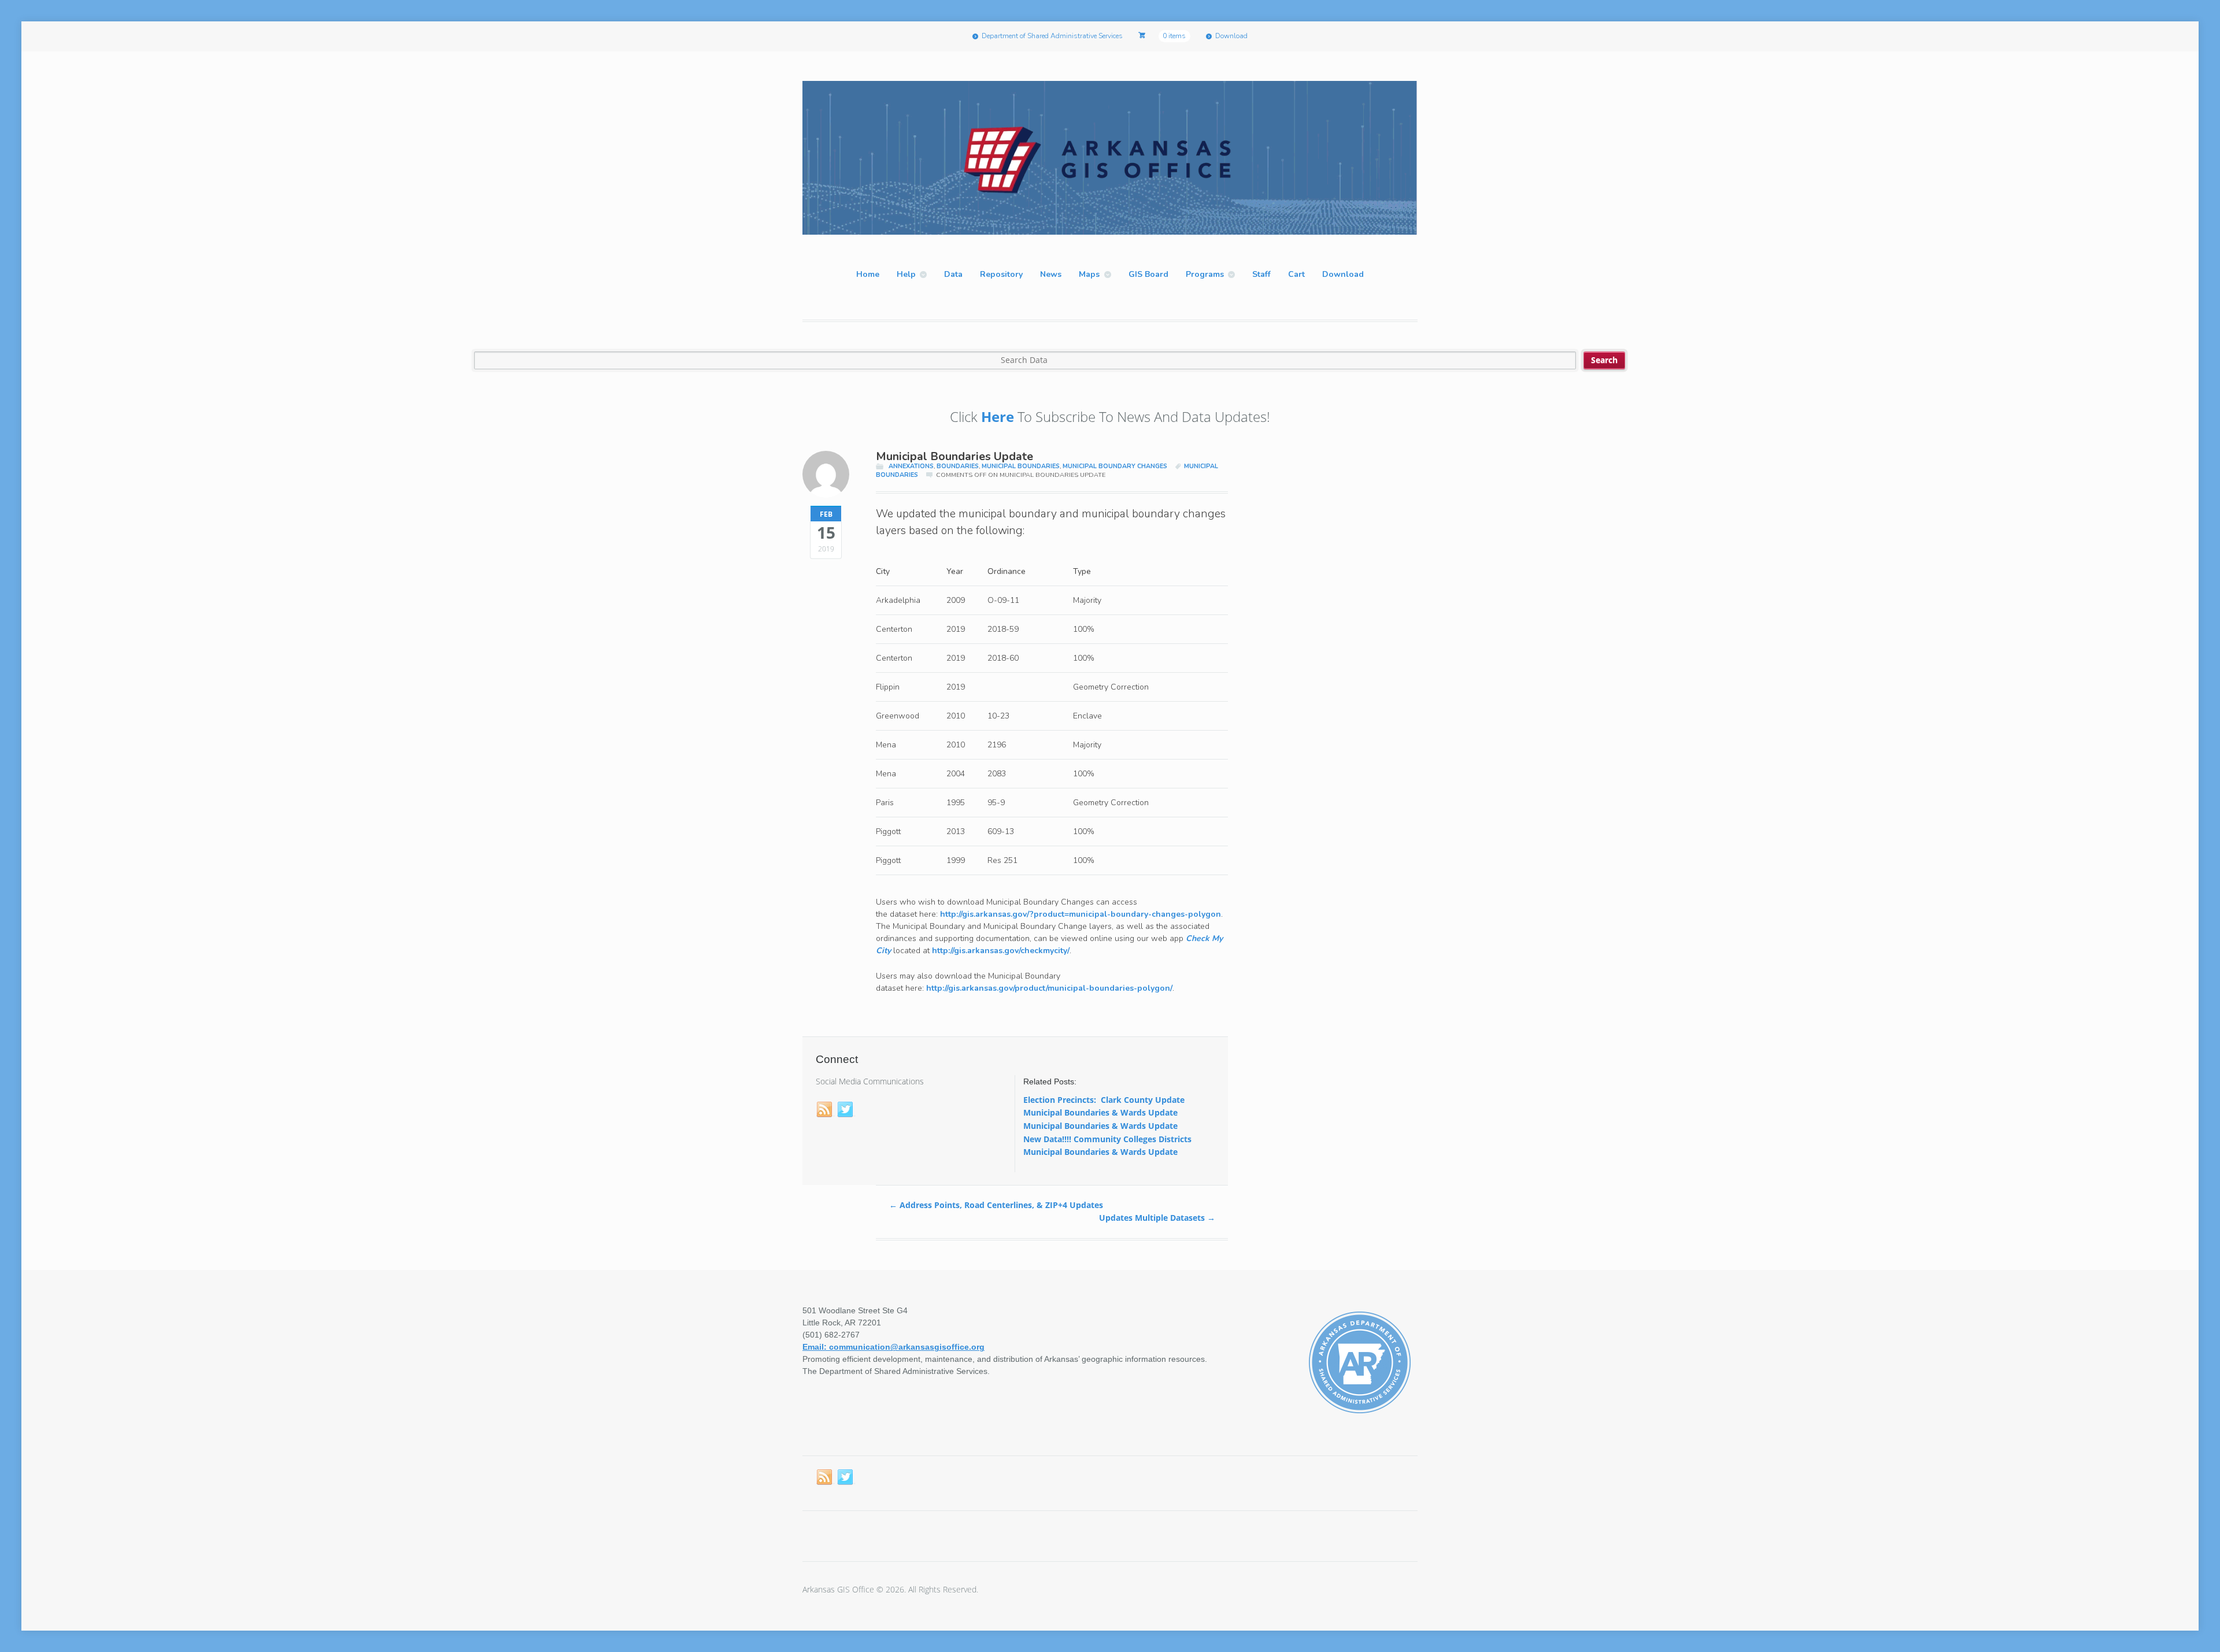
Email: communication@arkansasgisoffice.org (893, 1347)
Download (1231, 36)
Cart (1296, 274)
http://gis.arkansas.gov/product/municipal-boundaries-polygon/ (1049, 988)
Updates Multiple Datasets (1157, 1218)
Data (953, 274)
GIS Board (1148, 274)
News (1051, 274)
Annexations (911, 466)
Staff (1261, 274)
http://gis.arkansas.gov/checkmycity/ (1001, 951)
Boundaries (958, 466)
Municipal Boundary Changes (1115, 466)
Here (998, 416)
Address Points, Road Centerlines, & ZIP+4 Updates (996, 1205)
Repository (1001, 274)
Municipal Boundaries (1021, 466)
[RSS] (825, 1110)
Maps (1089, 274)
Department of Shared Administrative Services (1052, 36)
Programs (1205, 274)
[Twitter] (846, 1110)
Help (906, 274)
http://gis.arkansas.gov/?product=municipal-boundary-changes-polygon (1081, 914)
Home (868, 274)
